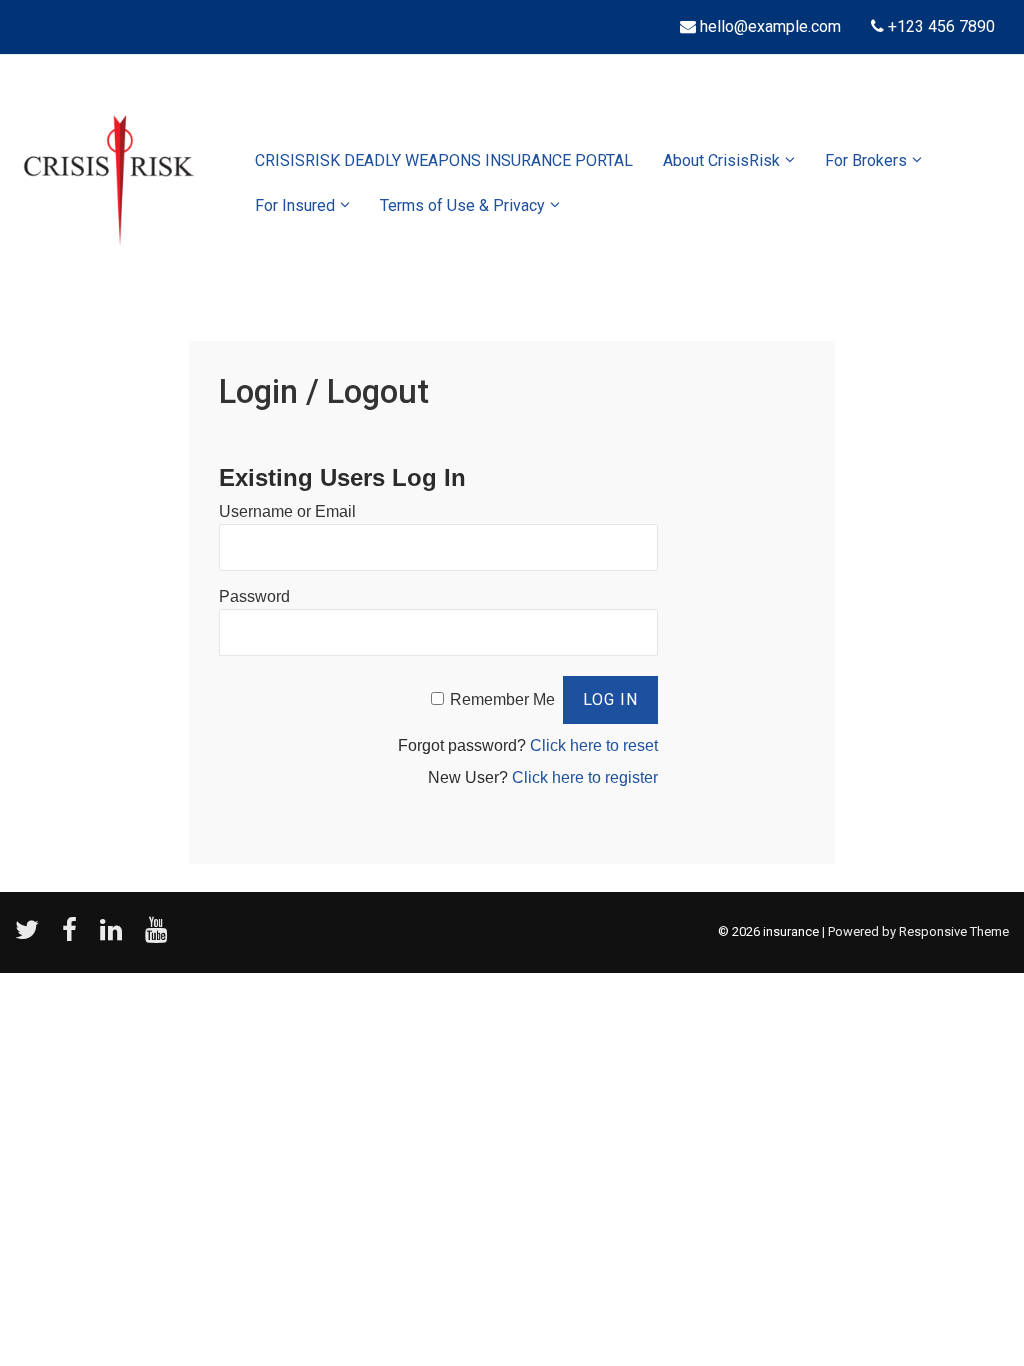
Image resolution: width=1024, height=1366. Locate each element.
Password (254, 596)
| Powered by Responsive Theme (915, 931)
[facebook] (73, 936)
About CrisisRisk (721, 160)
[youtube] (158, 936)
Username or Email (287, 511)
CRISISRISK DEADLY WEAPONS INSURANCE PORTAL (444, 160)
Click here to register (585, 777)
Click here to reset (594, 745)
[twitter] (31, 936)
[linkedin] (115, 936)
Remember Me (502, 699)
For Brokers (866, 160)
